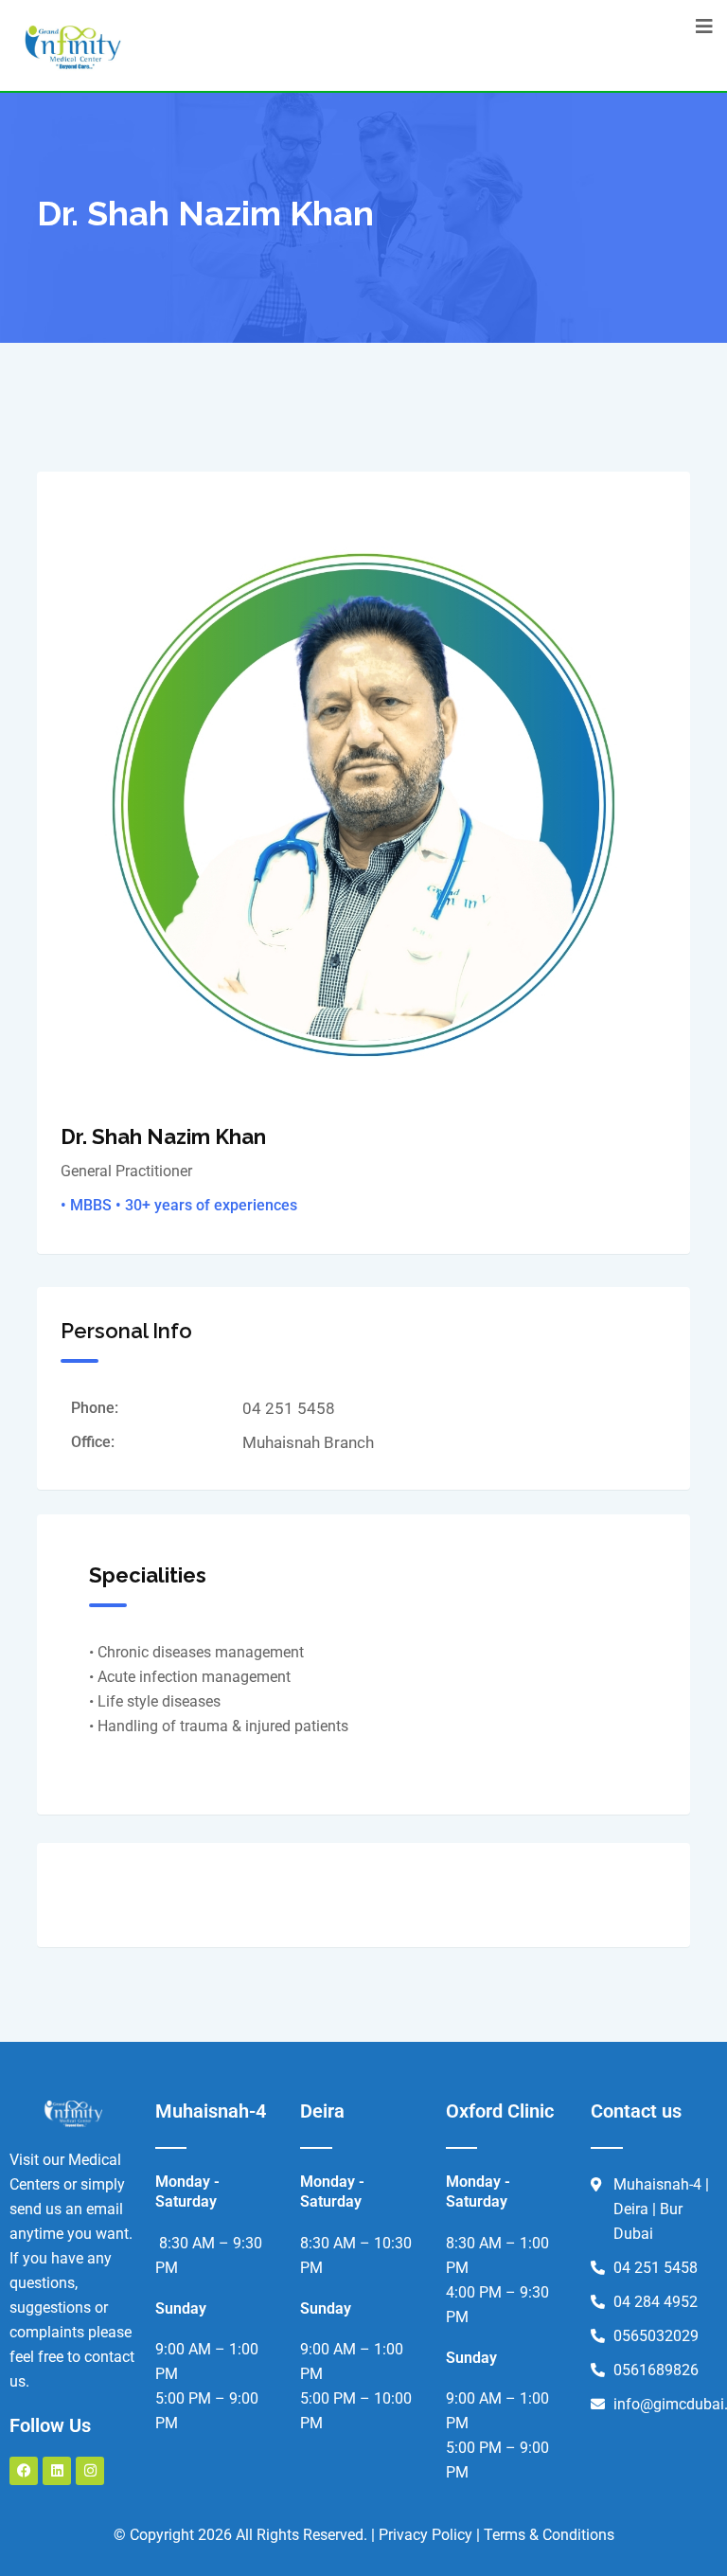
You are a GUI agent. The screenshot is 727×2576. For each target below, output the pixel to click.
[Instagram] (90, 2471)
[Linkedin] (57, 2471)
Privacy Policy (426, 2535)
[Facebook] (24, 2471)
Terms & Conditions (549, 2535)
